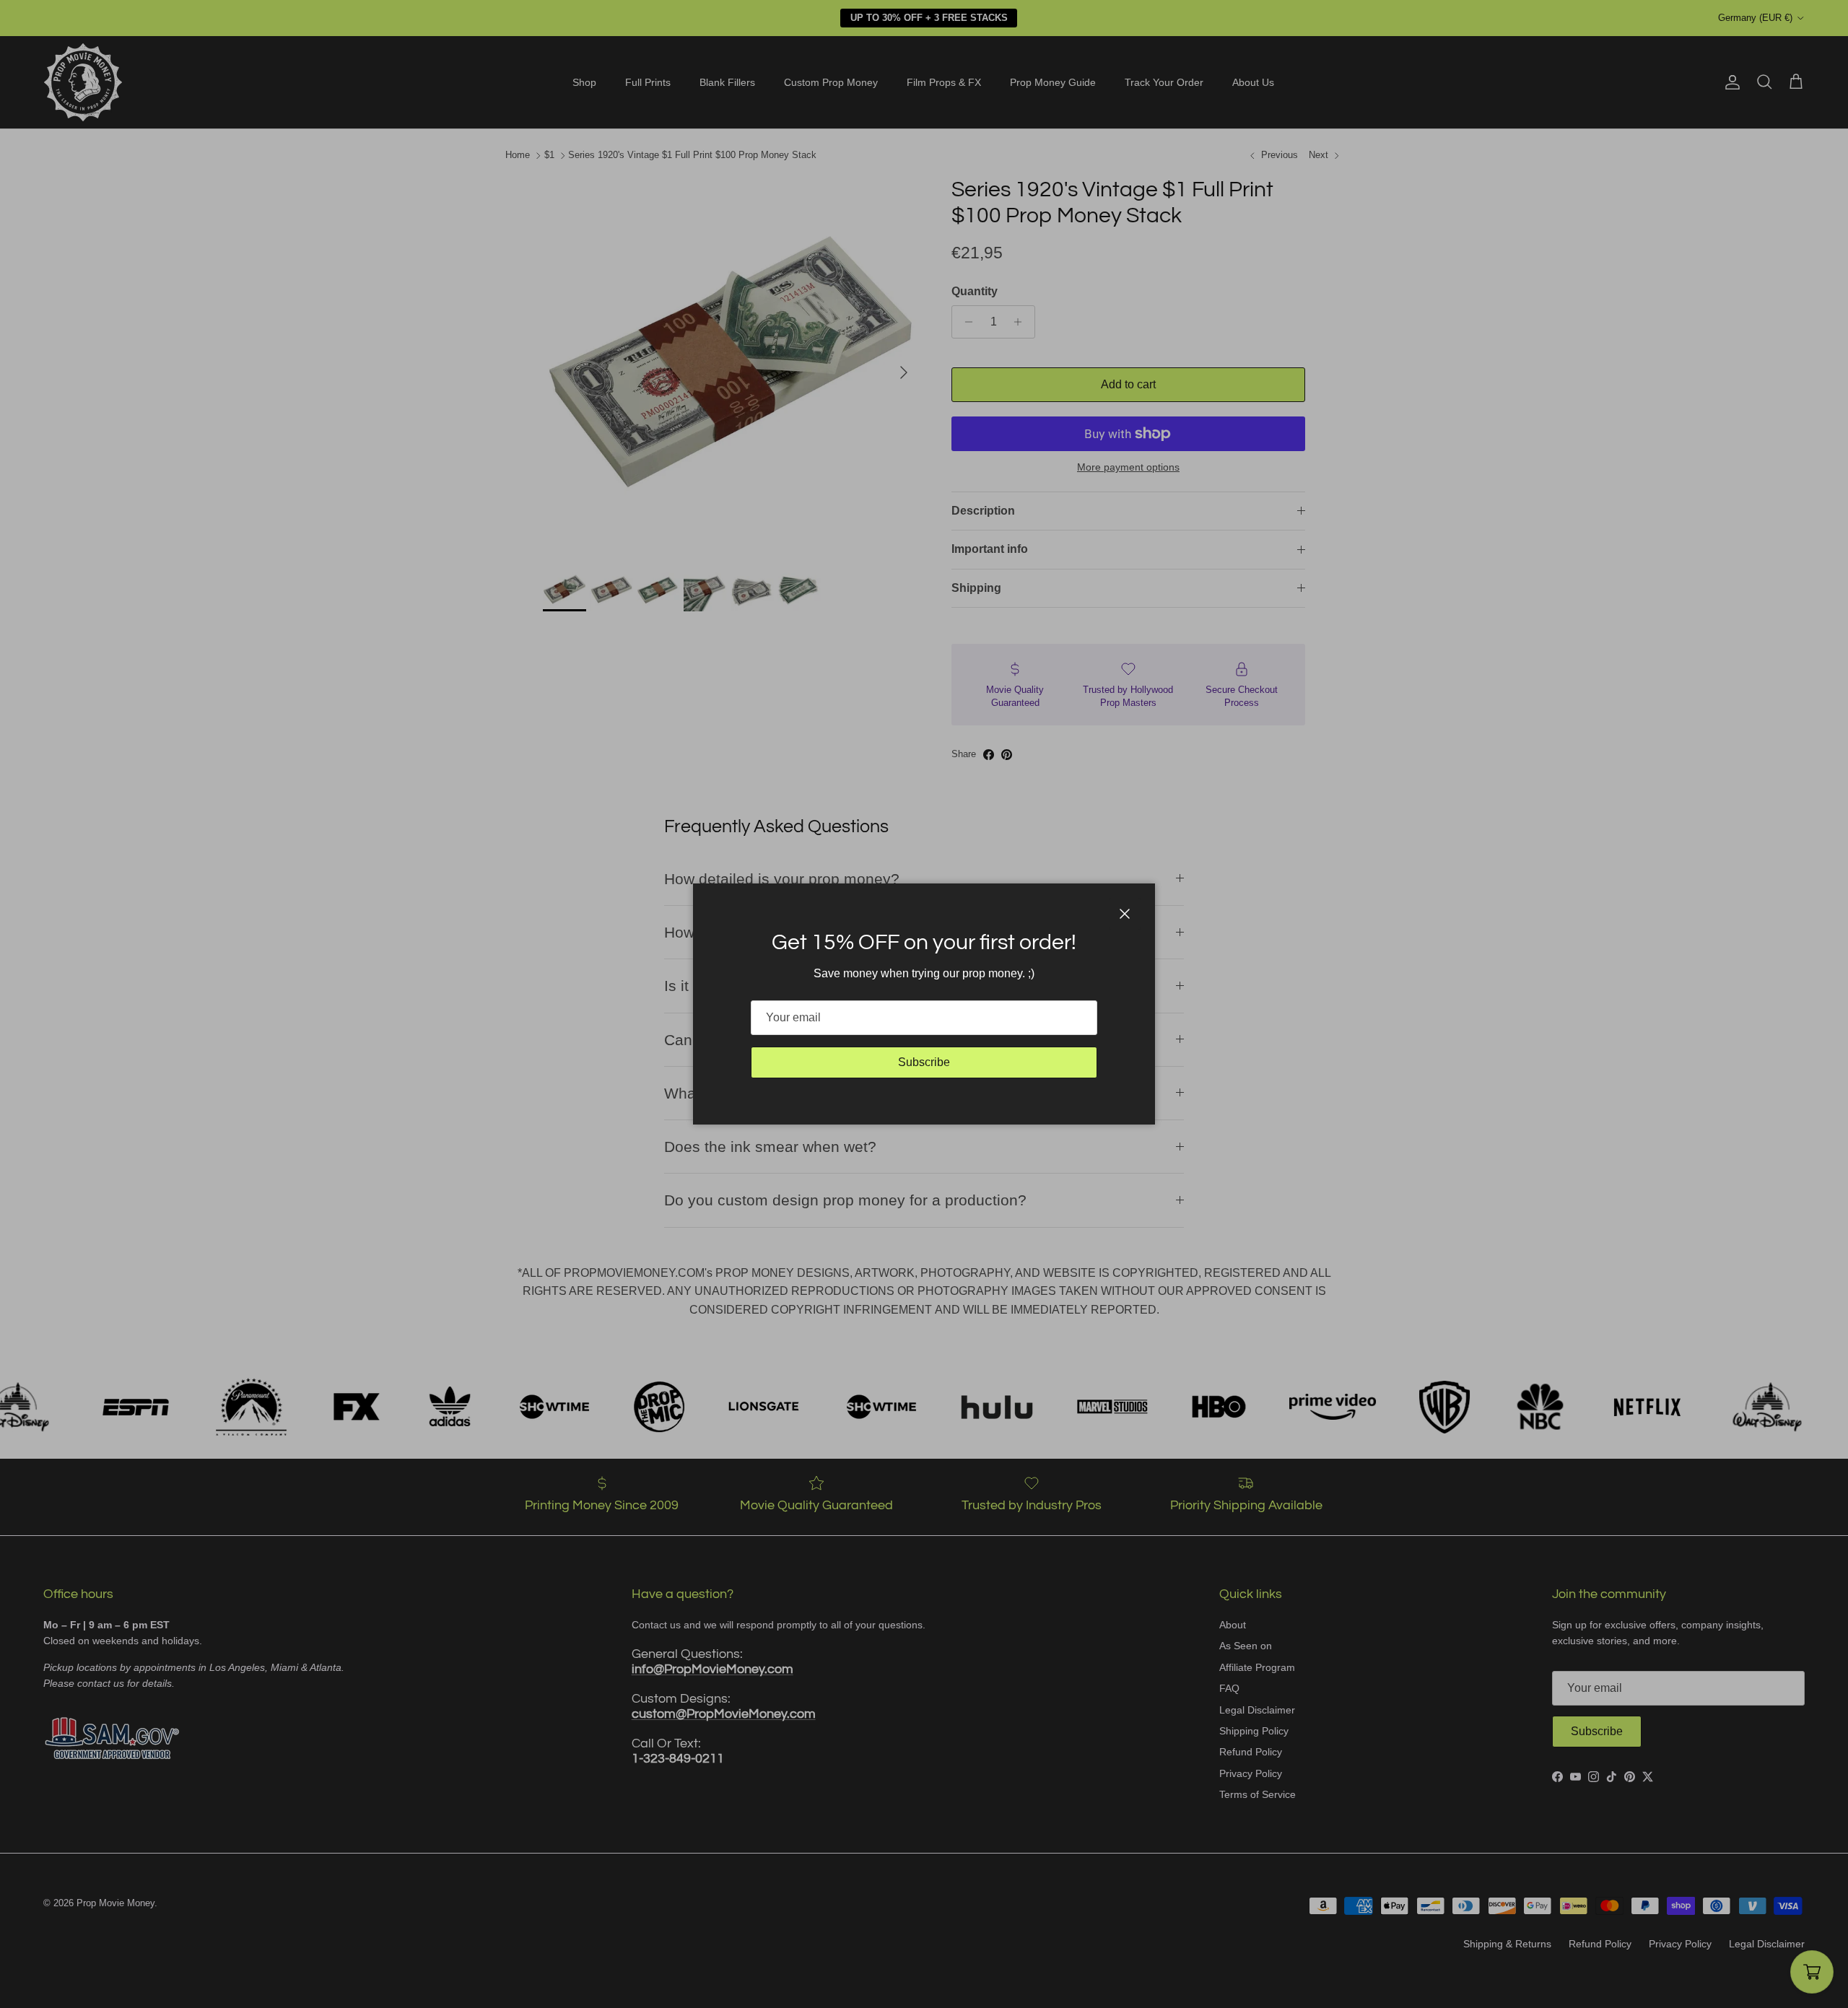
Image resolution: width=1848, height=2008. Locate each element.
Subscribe (924, 1062)
